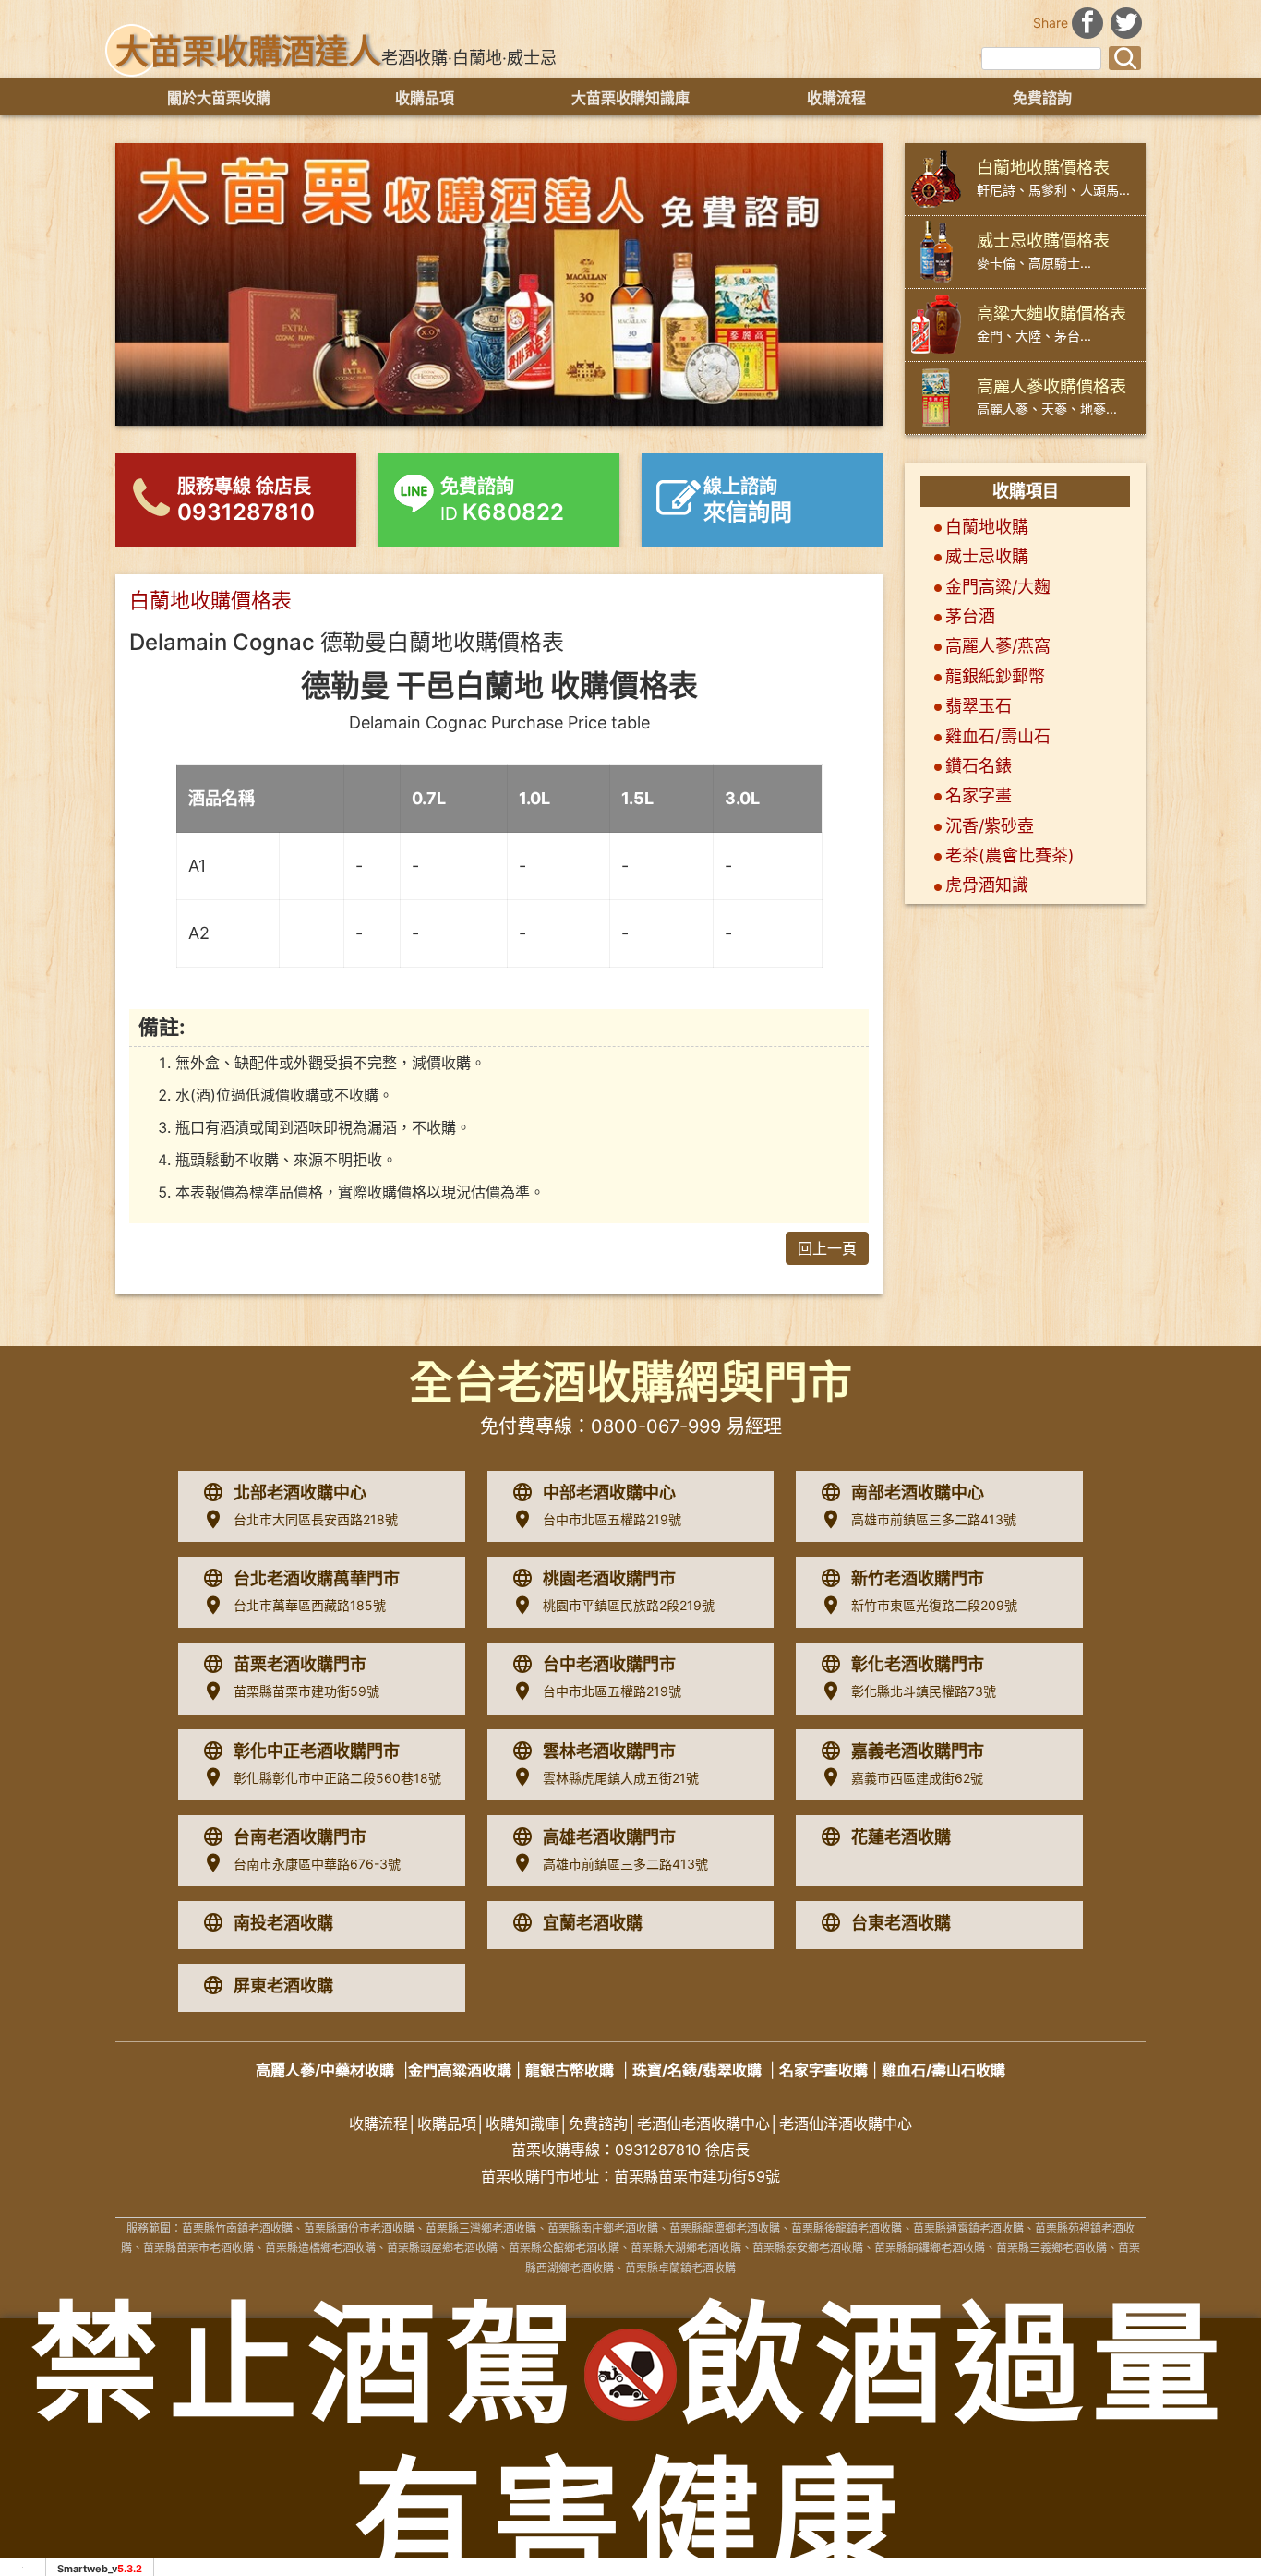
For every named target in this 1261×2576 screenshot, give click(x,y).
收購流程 (836, 98)
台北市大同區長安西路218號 (316, 1519)
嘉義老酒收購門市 (918, 1751)
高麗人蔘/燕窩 (998, 646)
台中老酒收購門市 (609, 1664)
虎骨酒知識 (987, 885)
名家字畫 (979, 795)
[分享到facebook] (1087, 21)
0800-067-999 (656, 1426)
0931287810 (658, 2149)
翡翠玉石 (979, 706)
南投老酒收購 (283, 1923)
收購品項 (425, 98)
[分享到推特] (1126, 21)
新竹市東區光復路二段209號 (934, 1605)
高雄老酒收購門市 (609, 1837)
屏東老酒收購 (283, 1986)
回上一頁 (827, 1248)
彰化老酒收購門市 (918, 1664)
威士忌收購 (987, 556)
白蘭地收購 (987, 527)
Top (1207, 2485)
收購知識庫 (522, 2124)
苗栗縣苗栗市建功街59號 (306, 1691)
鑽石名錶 (979, 766)
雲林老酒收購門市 (609, 1751)
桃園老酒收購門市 (609, 1578)
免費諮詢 (1042, 98)
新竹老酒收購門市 (918, 1578)
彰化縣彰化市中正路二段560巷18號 (337, 1778)
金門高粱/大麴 (998, 587)
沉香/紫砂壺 (990, 826)
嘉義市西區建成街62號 (917, 1778)
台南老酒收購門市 (300, 1837)
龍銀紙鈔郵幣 (995, 676)
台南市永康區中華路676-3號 (317, 1864)
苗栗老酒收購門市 (300, 1664)
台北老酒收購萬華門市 (317, 1578)
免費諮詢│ (603, 2124)
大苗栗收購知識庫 (630, 98)
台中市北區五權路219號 (612, 1519)
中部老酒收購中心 (609, 1493)
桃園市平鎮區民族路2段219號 (629, 1605)
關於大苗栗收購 (219, 98)
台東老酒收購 (901, 1923)
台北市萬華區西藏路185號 (310, 1605)
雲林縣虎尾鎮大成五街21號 (621, 1778)
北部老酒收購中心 (300, 1493)
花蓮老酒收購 (901, 1837)
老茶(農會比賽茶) (1010, 855)
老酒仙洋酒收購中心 (846, 2124)
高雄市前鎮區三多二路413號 (934, 1519)
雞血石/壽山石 (998, 736)
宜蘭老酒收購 (593, 1923)
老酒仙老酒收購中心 (703, 2124)
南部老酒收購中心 (918, 1493)
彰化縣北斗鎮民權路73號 (924, 1691)
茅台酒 (970, 616)
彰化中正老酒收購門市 (317, 1751)
